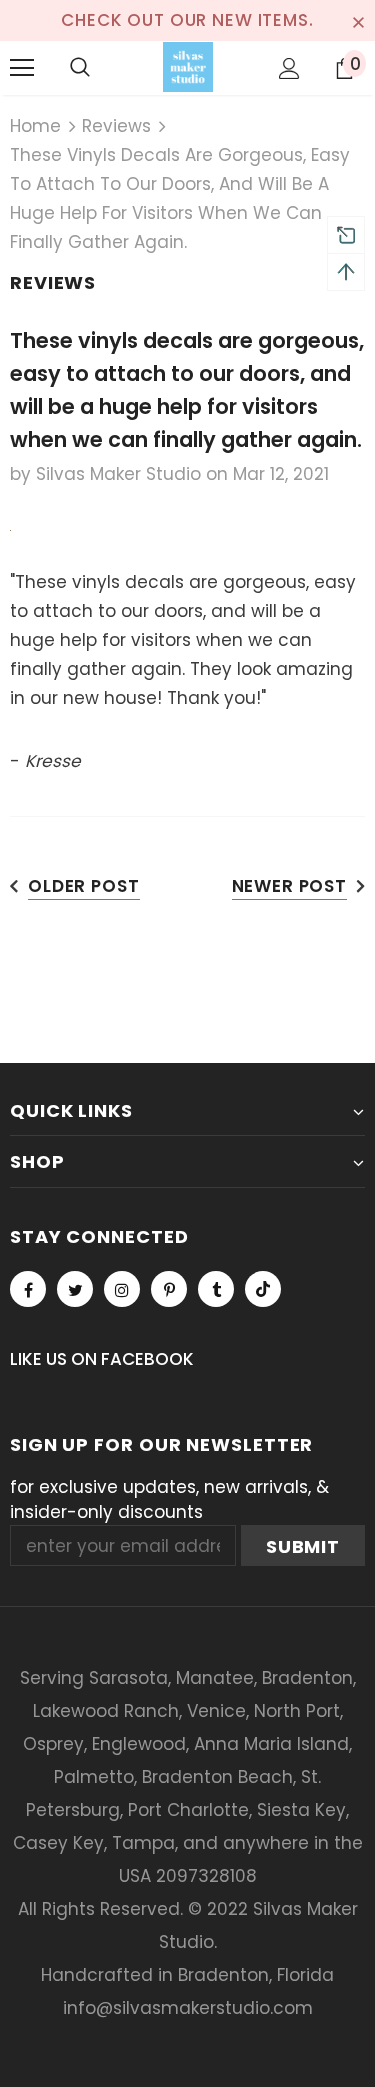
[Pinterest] (169, 1289)
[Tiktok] (263, 1289)
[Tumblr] (216, 1289)
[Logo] (188, 67)
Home (35, 126)
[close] (358, 20)
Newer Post (290, 886)
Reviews (116, 126)
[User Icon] (289, 68)
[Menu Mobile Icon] (22, 68)
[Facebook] (28, 1289)
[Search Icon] (80, 68)
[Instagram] (122, 1289)
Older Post (84, 886)
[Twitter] (75, 1289)
